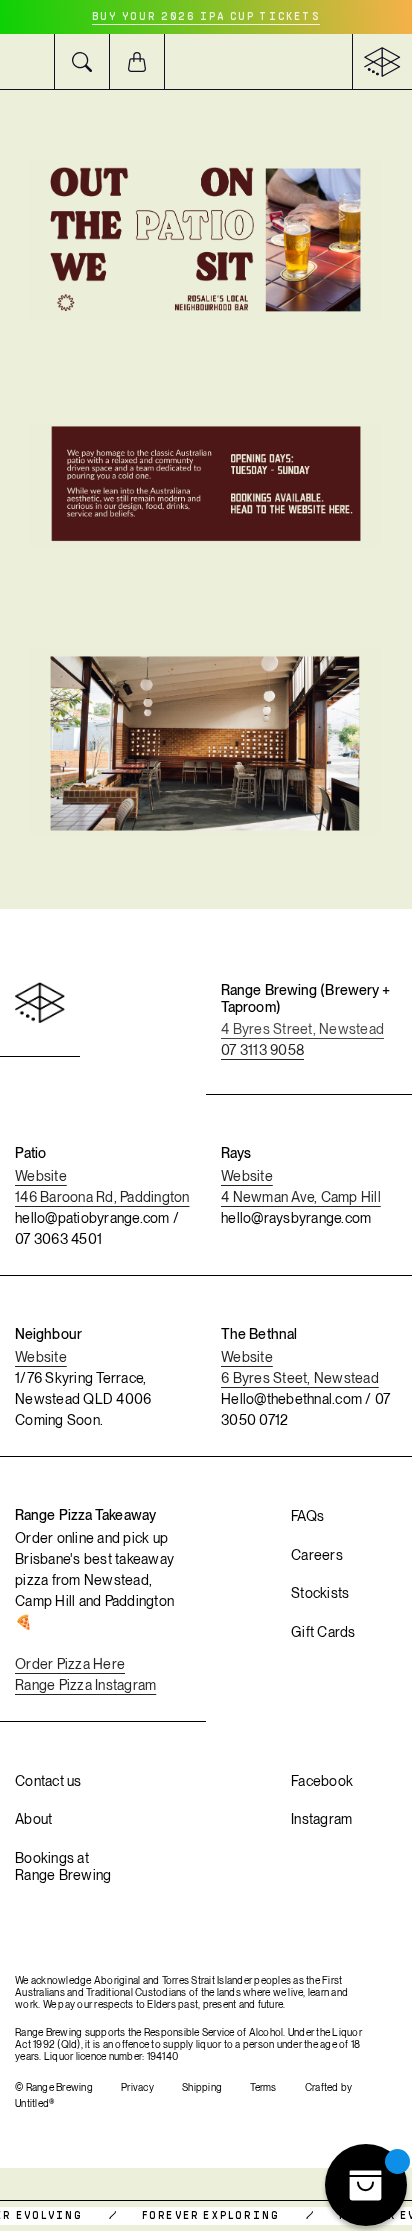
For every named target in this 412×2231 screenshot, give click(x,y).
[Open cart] (137, 61)
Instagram (321, 1819)
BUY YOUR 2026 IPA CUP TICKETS (206, 17)
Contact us (48, 1781)
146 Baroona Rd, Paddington (102, 1197)
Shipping (202, 2087)
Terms (263, 2087)
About (33, 1819)
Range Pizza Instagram (85, 1685)
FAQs (307, 1516)
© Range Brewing (54, 2087)
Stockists (320, 1593)
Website (41, 1176)
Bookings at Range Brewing (63, 1866)
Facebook (322, 1781)
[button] (27, 61)
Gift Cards (323, 1632)
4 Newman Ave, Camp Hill (301, 1197)
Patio (31, 1153)
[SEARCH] (82, 61)
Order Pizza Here (70, 1664)
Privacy (137, 2087)
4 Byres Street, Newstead (302, 1029)
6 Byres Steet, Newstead (300, 1378)
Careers (317, 1555)
